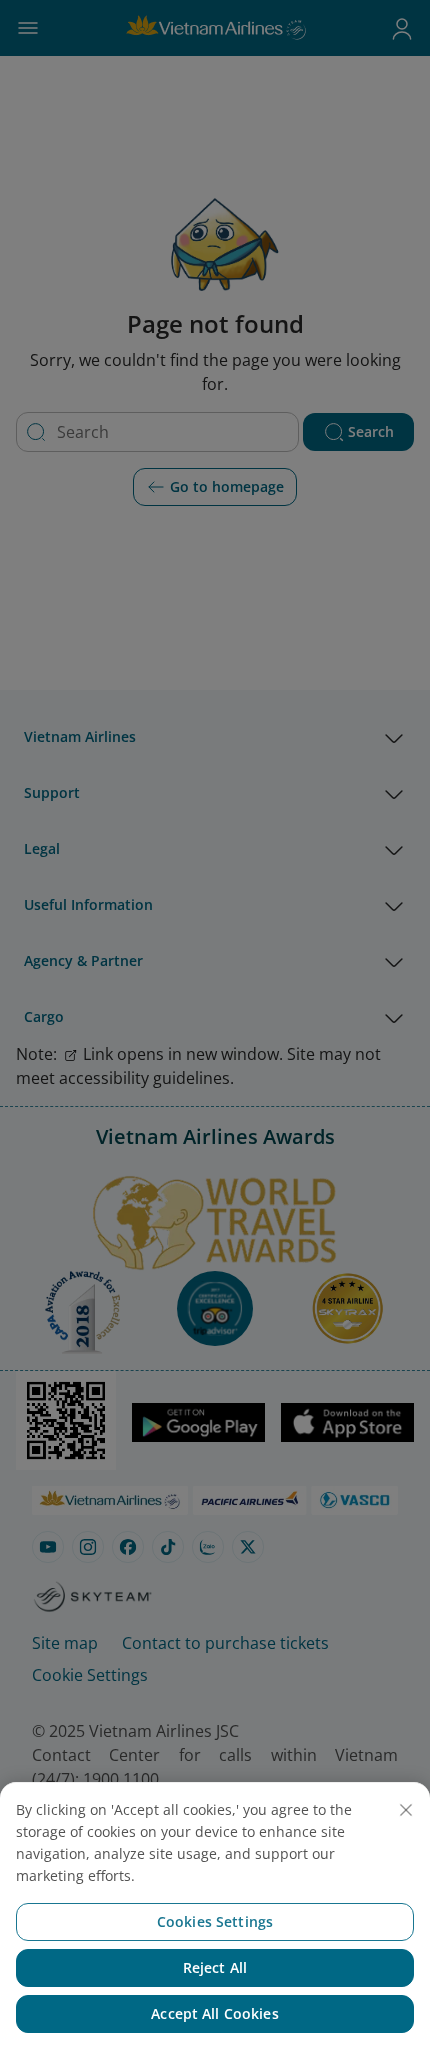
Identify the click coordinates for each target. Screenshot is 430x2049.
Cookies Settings (215, 1921)
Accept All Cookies (215, 2013)
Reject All (215, 1967)
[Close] (406, 1810)
